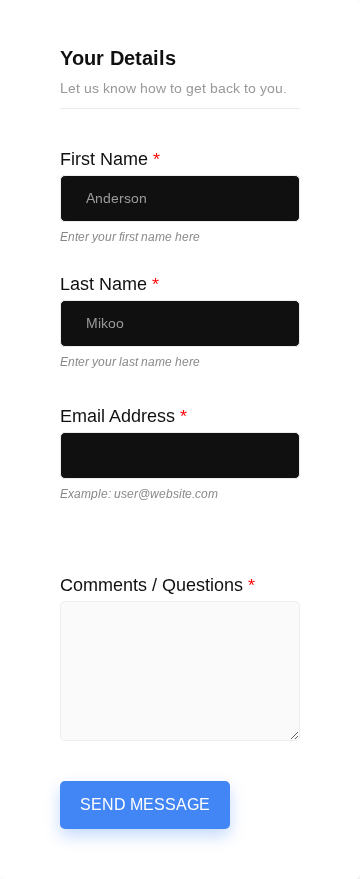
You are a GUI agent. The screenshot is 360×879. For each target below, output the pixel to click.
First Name (110, 159)
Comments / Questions (157, 585)
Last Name (109, 284)
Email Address (123, 416)
